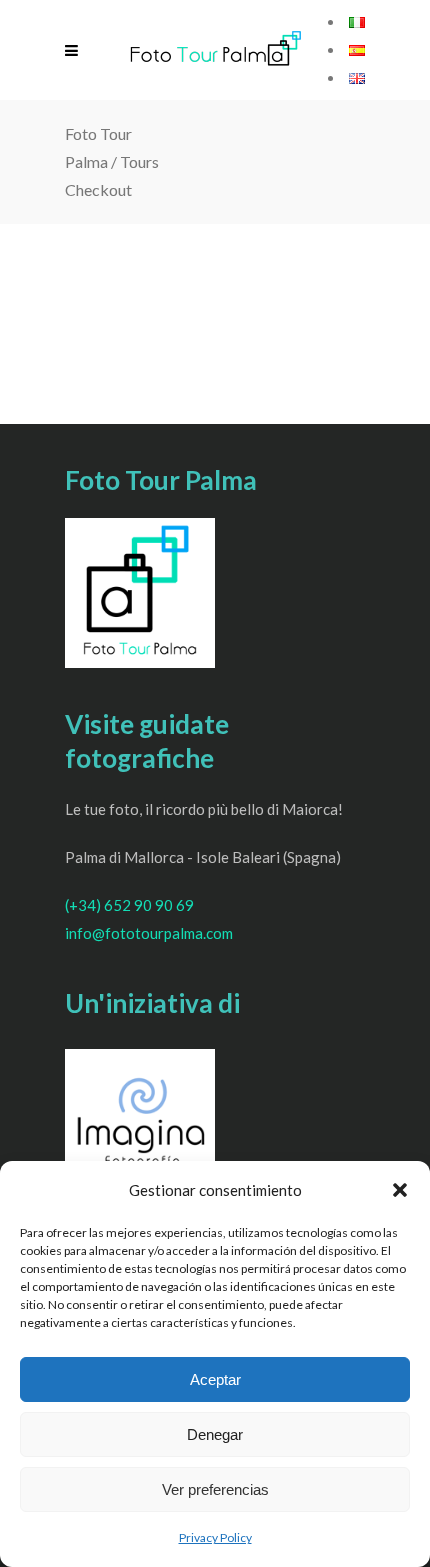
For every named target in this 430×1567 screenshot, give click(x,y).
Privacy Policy (215, 1537)
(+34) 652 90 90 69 (129, 905)
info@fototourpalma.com (149, 933)
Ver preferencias (215, 1489)
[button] (400, 1190)
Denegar (215, 1434)
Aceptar (215, 1379)
